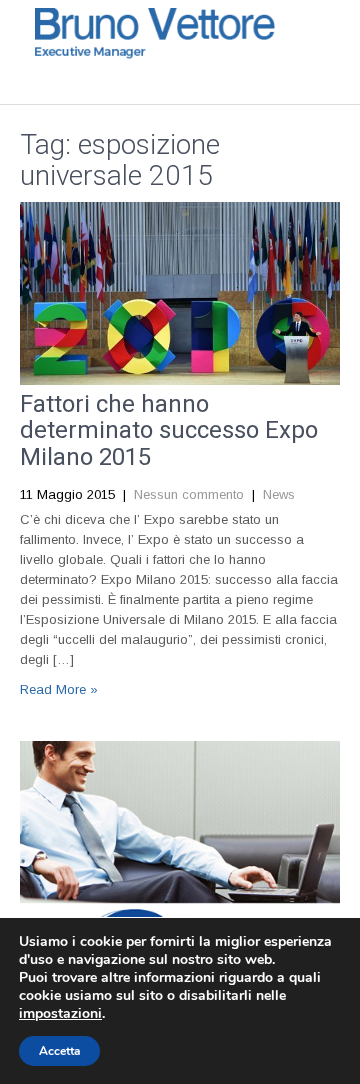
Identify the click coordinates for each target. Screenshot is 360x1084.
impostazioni (60, 1014)
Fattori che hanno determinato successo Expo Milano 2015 (169, 430)
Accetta (59, 1051)
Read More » (59, 689)
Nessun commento (189, 494)
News (279, 494)
